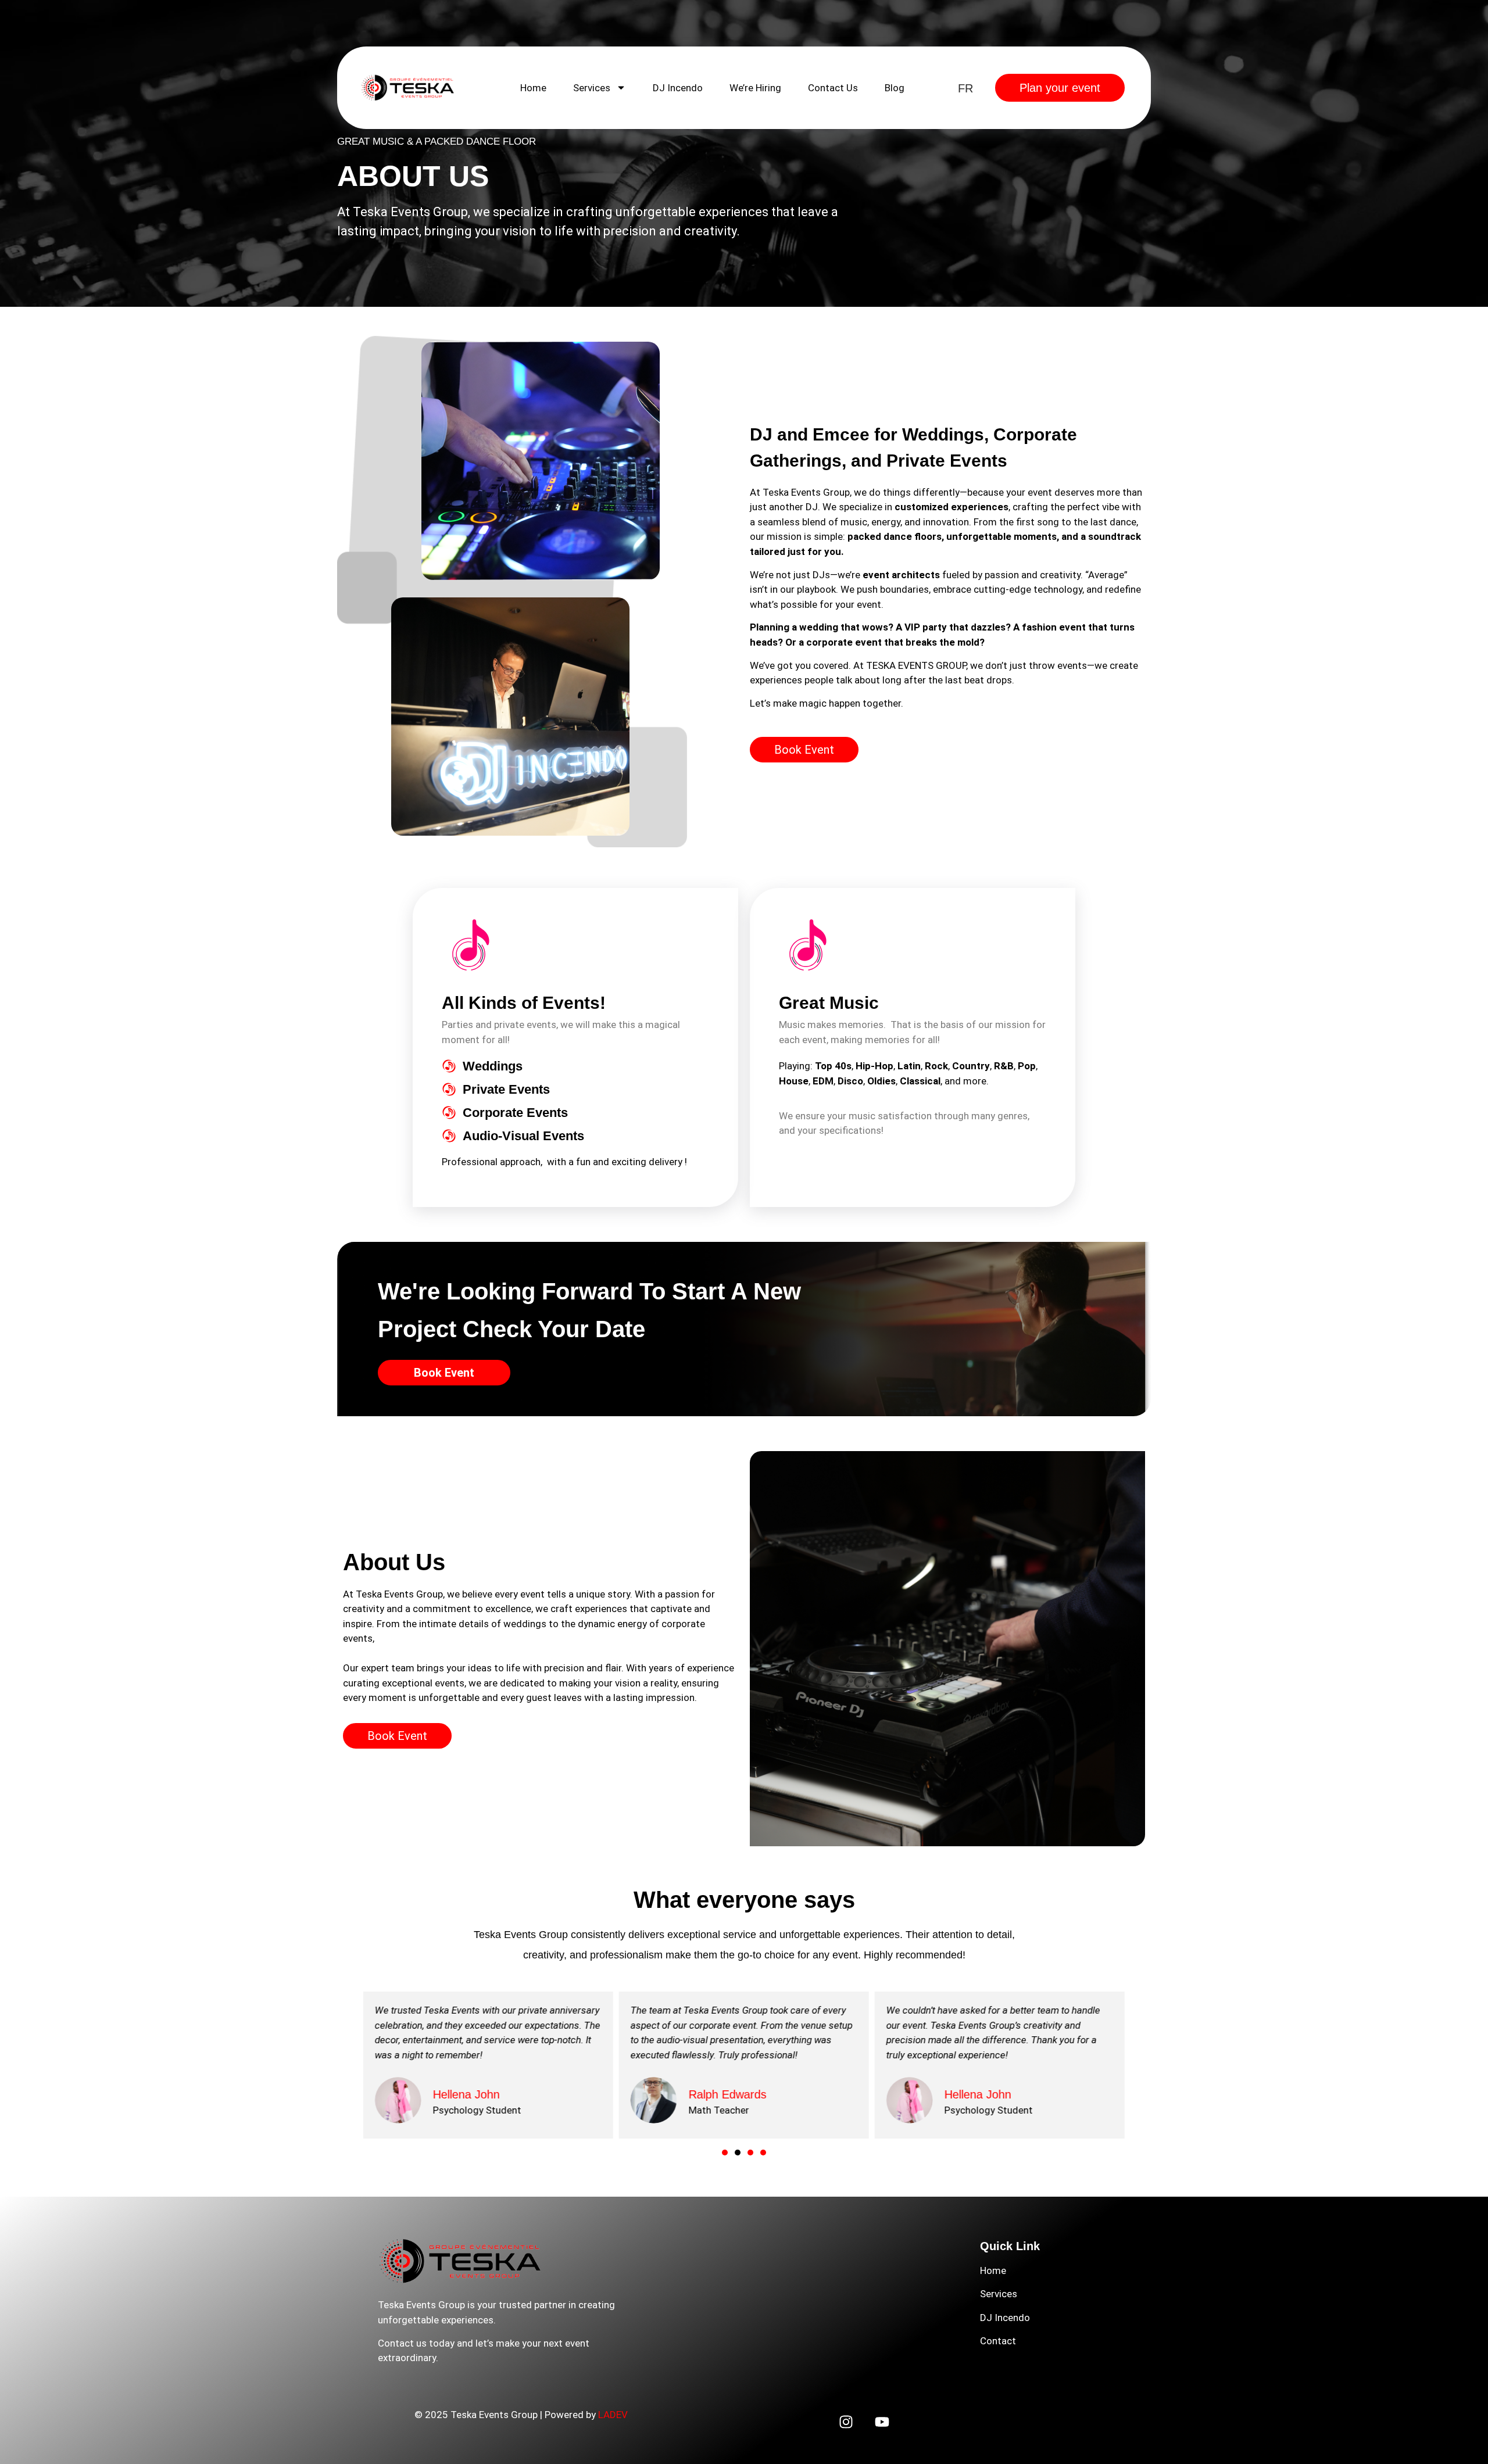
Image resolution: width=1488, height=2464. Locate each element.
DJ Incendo (678, 88)
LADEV (613, 2415)
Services (592, 88)
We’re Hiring (755, 88)
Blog (895, 88)
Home (533, 88)
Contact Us (833, 88)
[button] (725, 2153)
